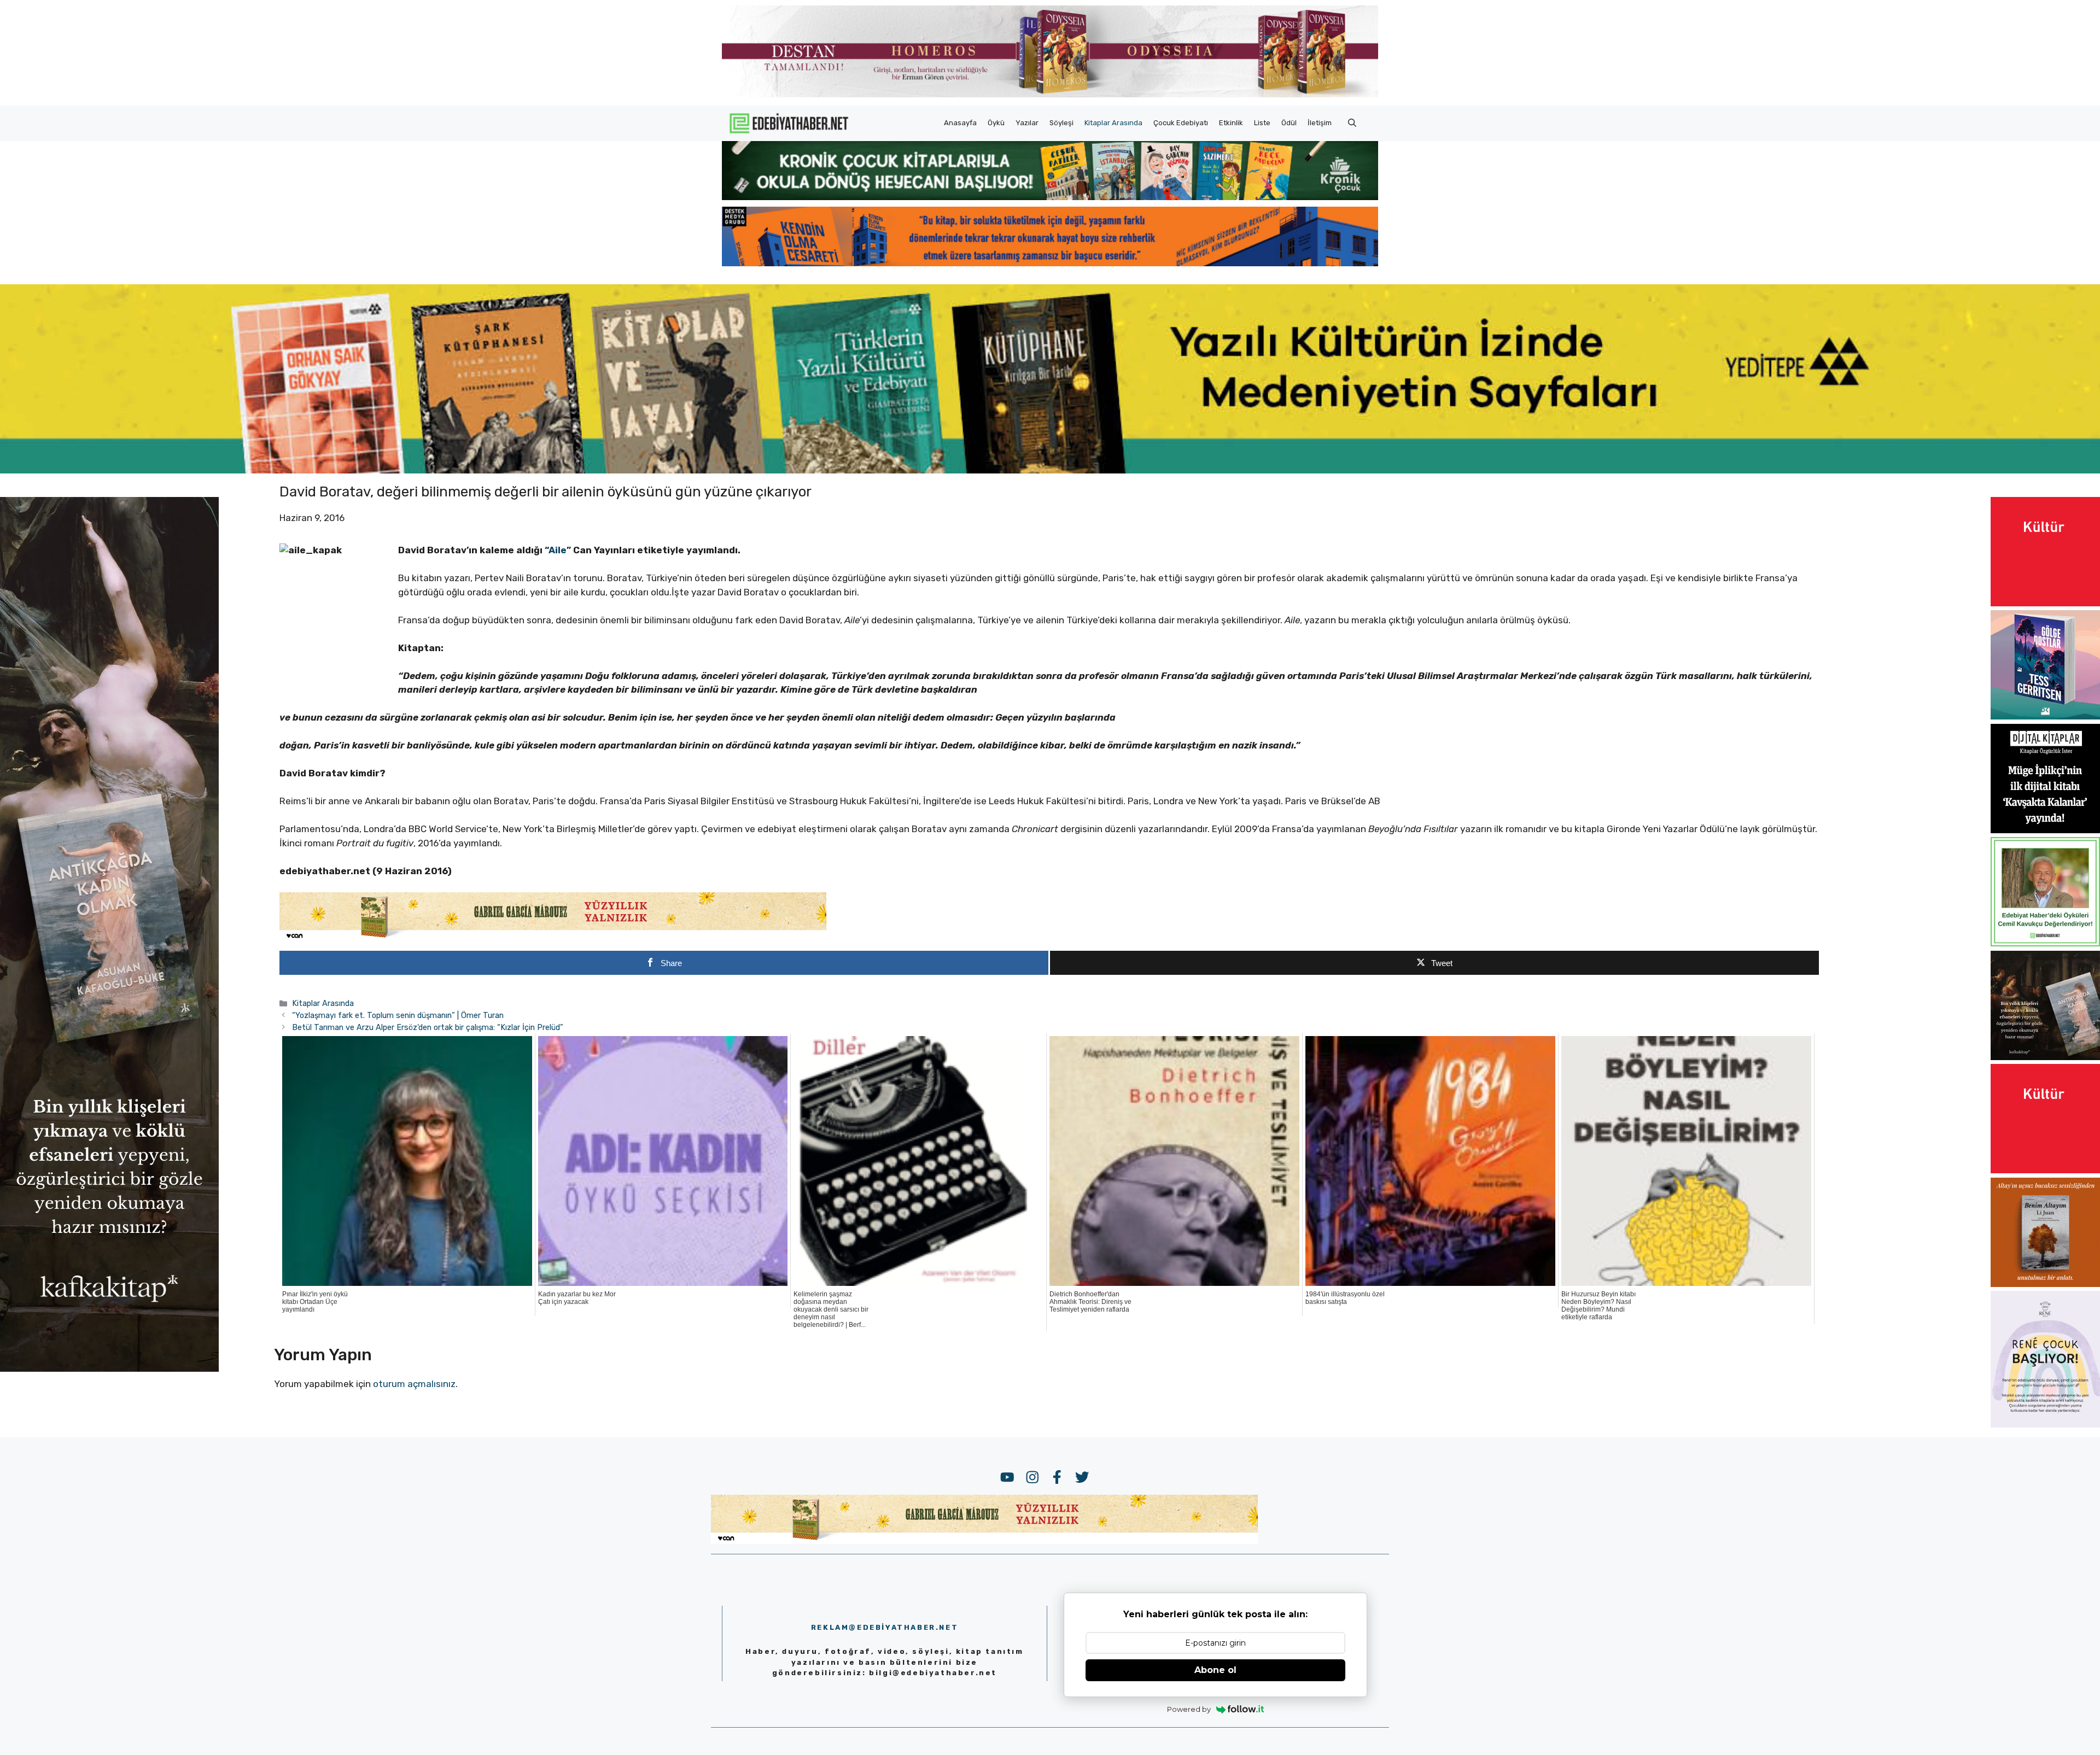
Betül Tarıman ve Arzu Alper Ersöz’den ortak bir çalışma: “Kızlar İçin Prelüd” (428, 1027)
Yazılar (1027, 123)
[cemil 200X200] (2045, 943)
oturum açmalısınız (414, 1384)
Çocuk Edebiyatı (1181, 123)
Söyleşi (1061, 123)
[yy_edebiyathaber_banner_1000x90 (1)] (553, 938)
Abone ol (1215, 1670)
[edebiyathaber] (1050, 263)
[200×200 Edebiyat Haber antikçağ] (2045, 1057)
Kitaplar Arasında (1113, 123)
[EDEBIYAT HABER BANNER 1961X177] (1050, 470)
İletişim (1320, 123)
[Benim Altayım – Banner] (2045, 1284)
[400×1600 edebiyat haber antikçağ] (109, 1368)
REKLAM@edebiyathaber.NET (885, 1627)
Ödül (1289, 123)
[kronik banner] (1050, 197)
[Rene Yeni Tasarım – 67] (2045, 1424)
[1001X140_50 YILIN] (1050, 95)
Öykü (996, 123)
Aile (558, 550)
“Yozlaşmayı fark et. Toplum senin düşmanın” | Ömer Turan (398, 1015)
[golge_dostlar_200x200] (2045, 716)
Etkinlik (1231, 123)
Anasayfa (960, 123)
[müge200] (2045, 830)
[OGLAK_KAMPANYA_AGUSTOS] (2045, 603)
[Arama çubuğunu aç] (1352, 123)
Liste (1262, 123)
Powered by (1189, 1709)
